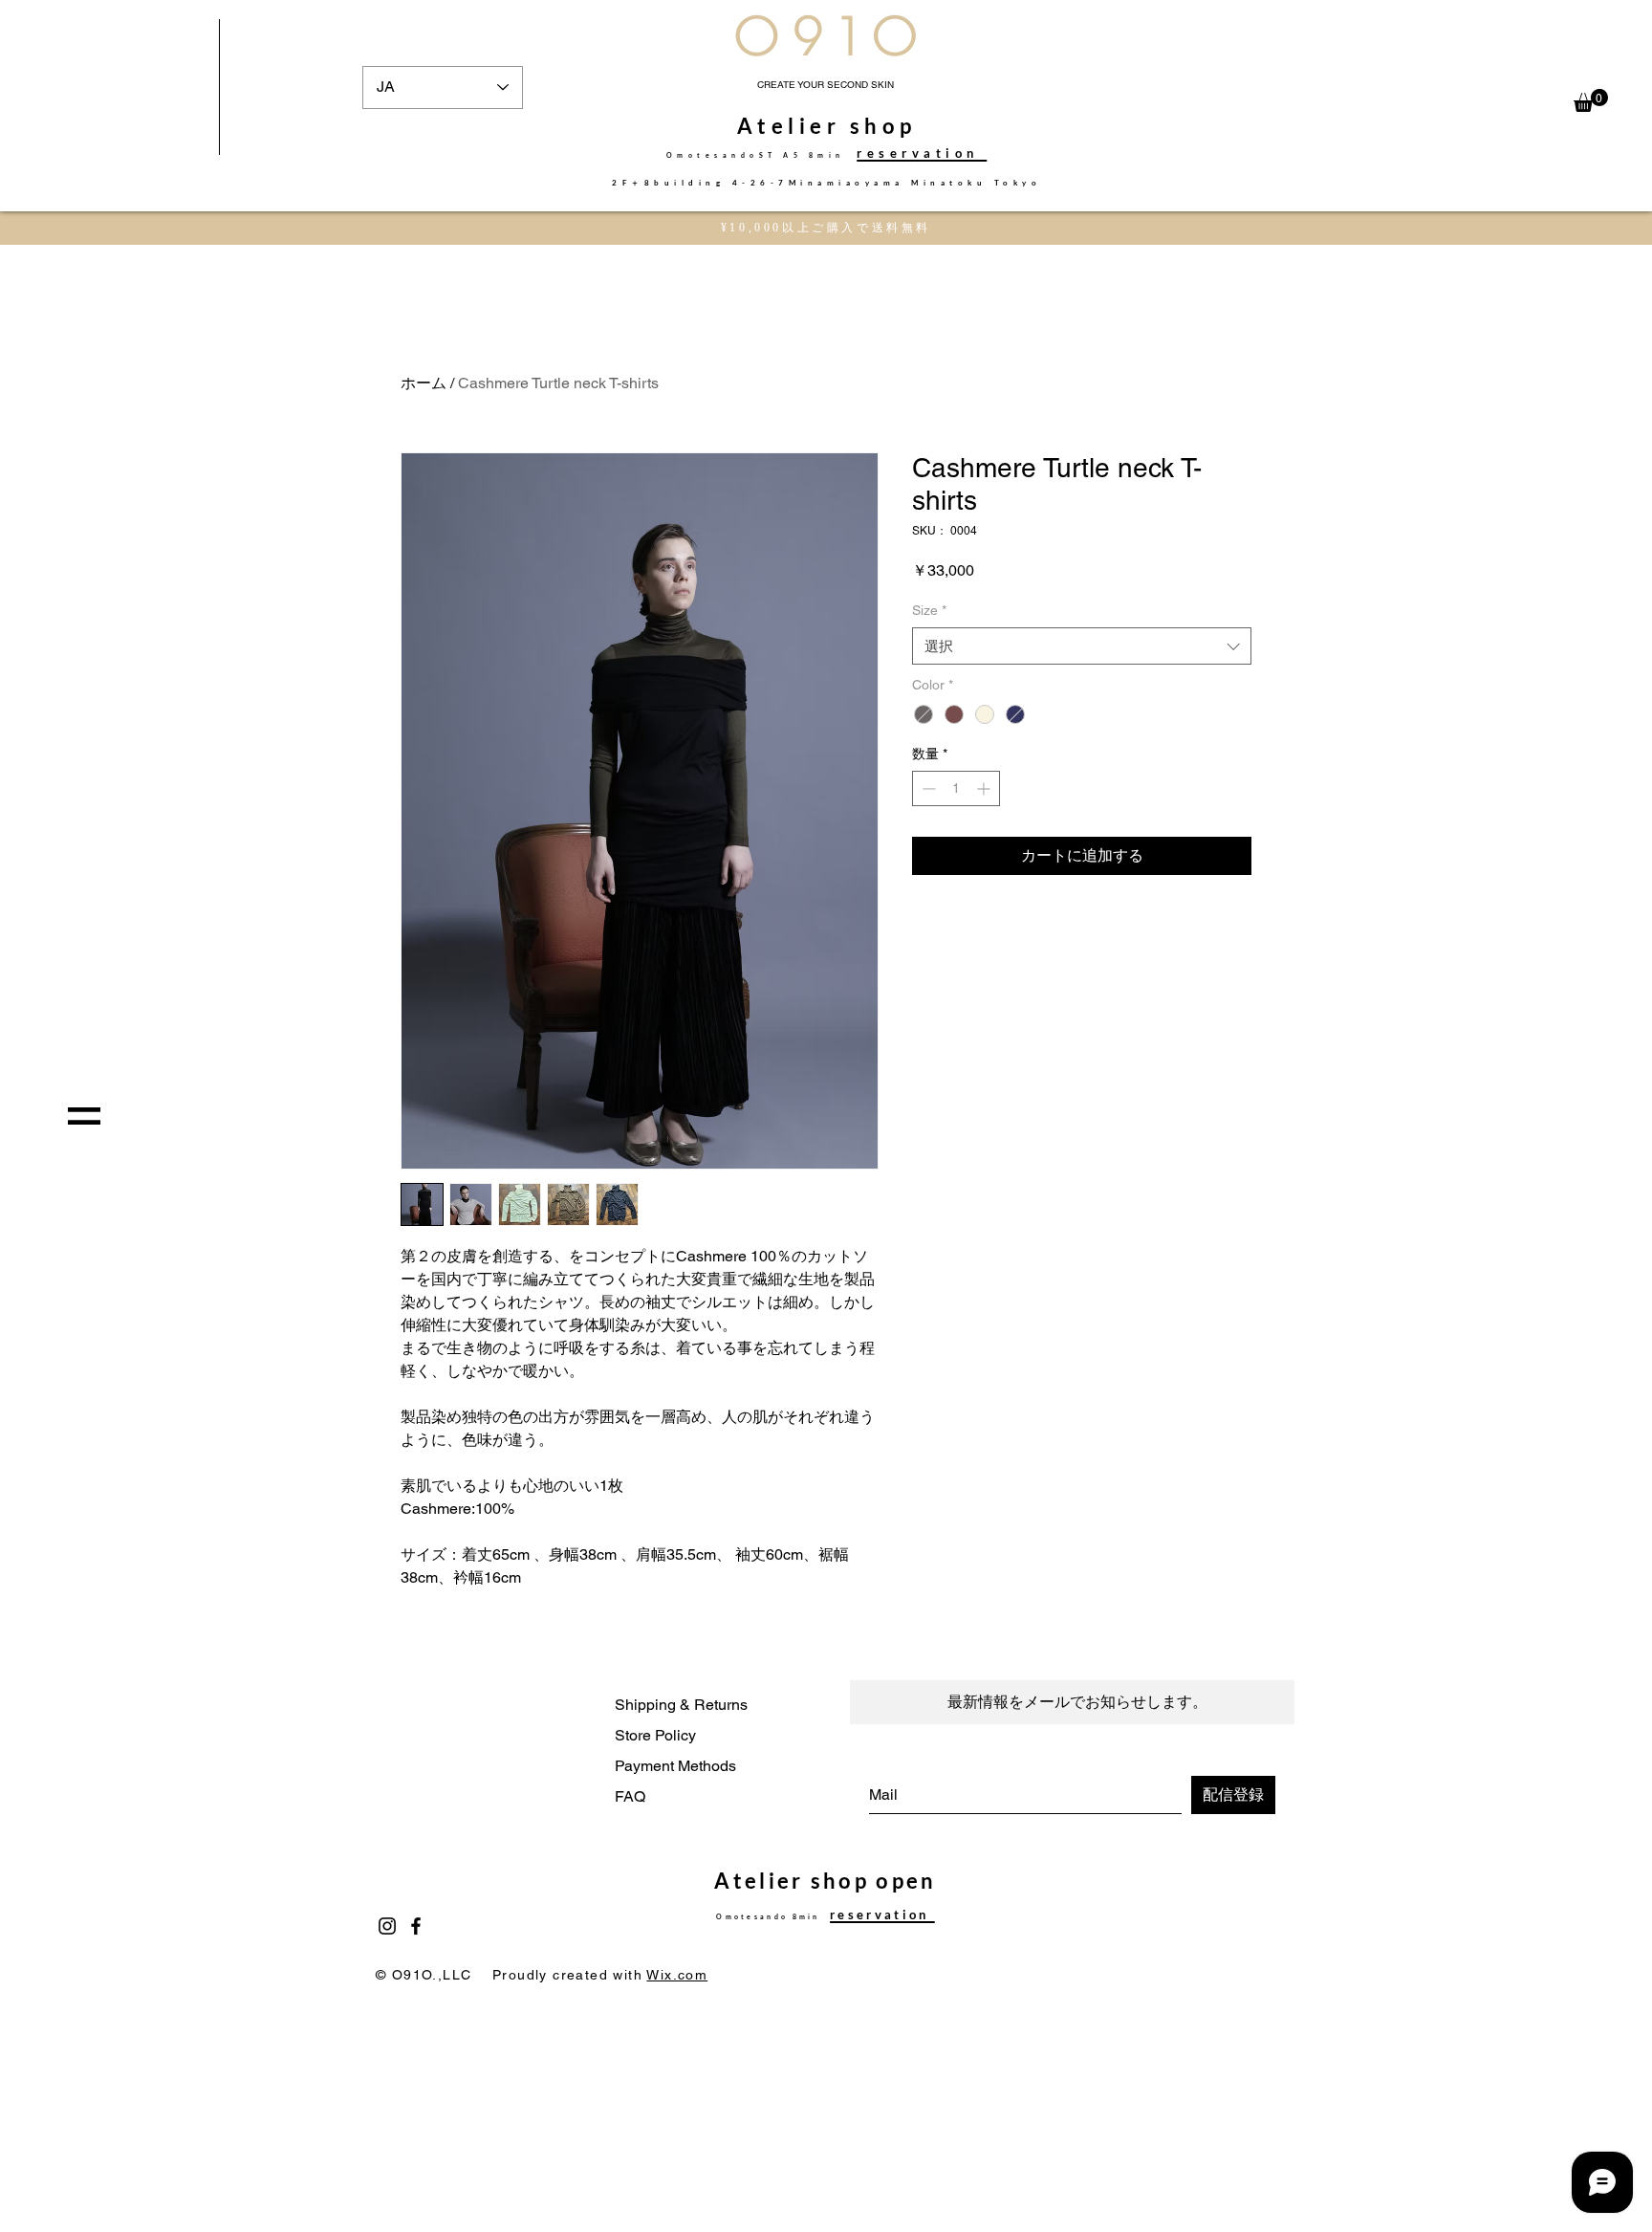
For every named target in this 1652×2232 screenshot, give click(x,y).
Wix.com (677, 1975)
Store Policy (655, 1735)
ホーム (424, 383)
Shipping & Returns (681, 1705)
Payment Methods (675, 1766)
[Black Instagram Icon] (387, 1926)
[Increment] (985, 788)
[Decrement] (927, 788)
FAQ (630, 1796)
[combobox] (1082, 646)
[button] (1591, 100)
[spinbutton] (956, 788)
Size (929, 610)
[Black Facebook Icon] (416, 1926)
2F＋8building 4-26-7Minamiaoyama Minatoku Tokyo (826, 183)
